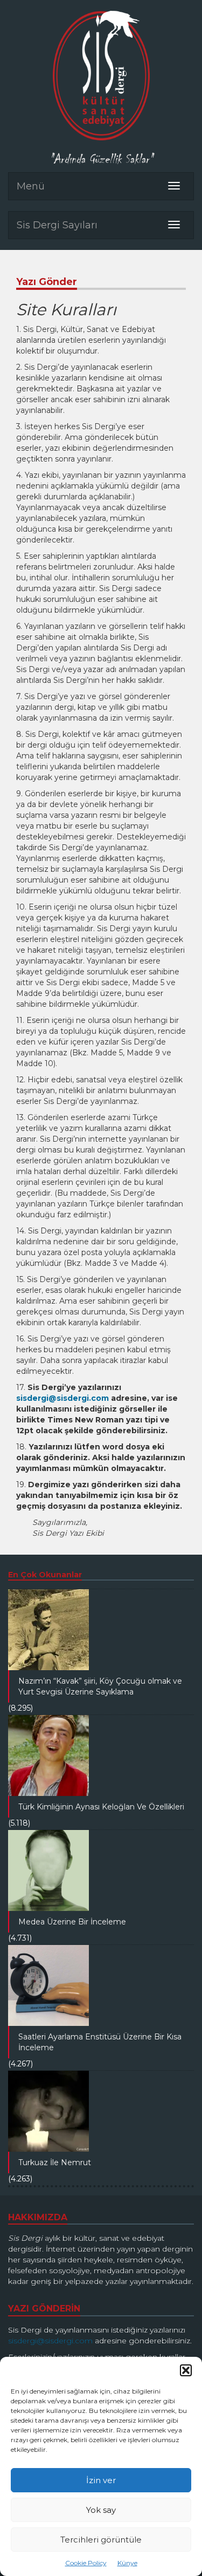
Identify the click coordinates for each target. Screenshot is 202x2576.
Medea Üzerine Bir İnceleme (72, 1922)
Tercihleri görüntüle (101, 2540)
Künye (127, 2563)
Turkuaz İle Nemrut (55, 2163)
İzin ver (101, 2480)
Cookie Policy (86, 2563)
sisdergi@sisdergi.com (62, 1398)
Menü (31, 186)
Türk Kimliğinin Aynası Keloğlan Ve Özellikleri (101, 1807)
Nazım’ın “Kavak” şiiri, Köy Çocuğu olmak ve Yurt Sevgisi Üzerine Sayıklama (100, 1686)
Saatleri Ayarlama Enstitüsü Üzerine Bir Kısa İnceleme (100, 2042)
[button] (186, 2370)
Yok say (101, 2510)
